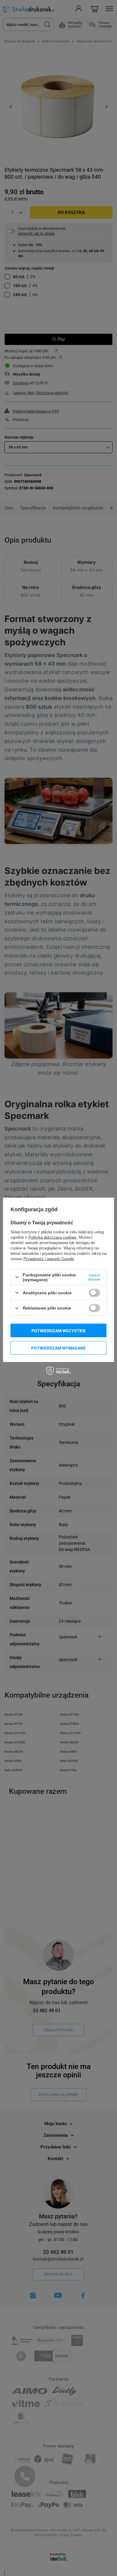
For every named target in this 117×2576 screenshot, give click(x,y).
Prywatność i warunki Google (49, 1259)
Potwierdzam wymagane (58, 1348)
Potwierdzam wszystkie (59, 1330)
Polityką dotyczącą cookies (52, 1237)
